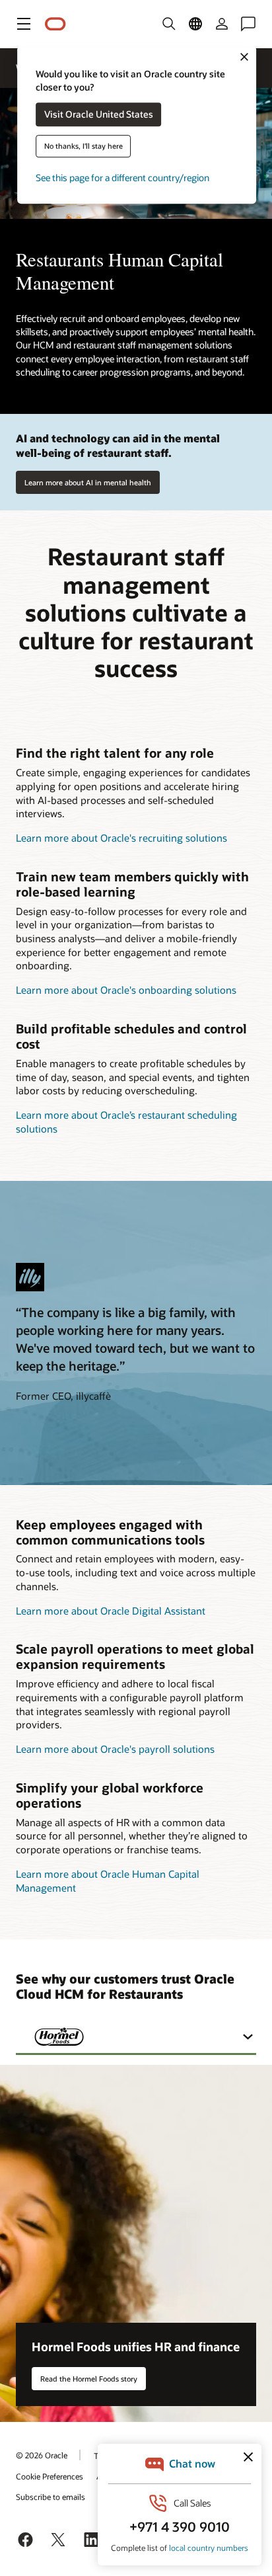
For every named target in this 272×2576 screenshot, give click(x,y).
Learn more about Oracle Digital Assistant (111, 1611)
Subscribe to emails (51, 2497)
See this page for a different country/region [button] (122, 178)
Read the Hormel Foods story (89, 2379)
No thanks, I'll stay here (84, 146)
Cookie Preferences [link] (50, 2476)
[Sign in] (222, 24)
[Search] (169, 24)
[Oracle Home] (55, 24)
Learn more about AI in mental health (88, 482)
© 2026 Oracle (42, 2455)
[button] (24, 24)
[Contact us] (248, 24)
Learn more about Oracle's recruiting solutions (121, 838)
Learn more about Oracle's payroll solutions (115, 1749)
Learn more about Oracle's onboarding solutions (126, 990)
